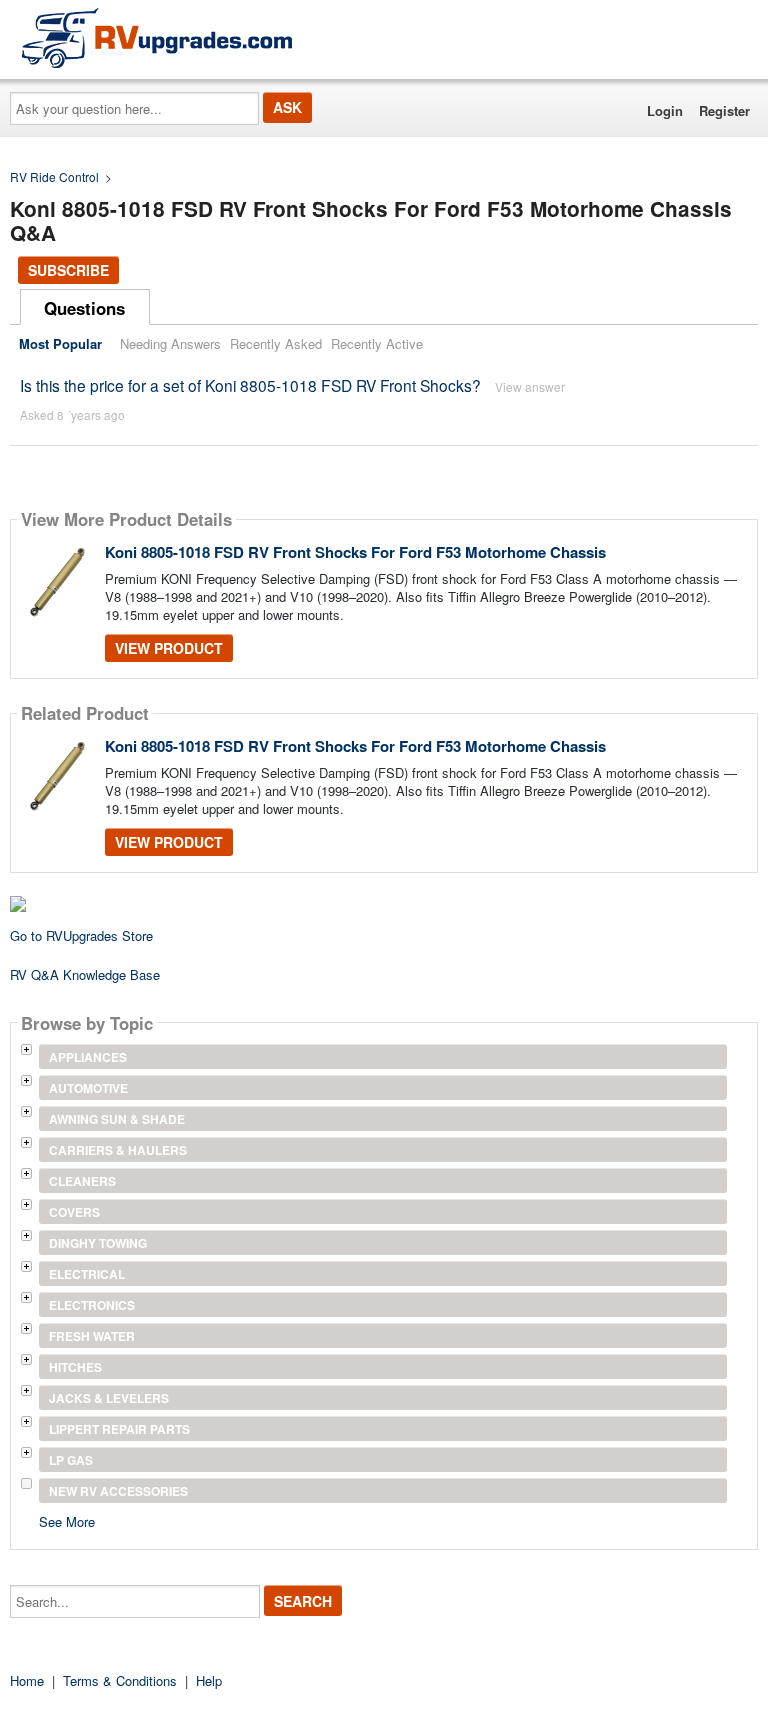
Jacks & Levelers (109, 1398)
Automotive (88, 1088)
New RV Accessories (118, 1491)
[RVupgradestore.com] (157, 37)
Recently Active (377, 343)
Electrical (87, 1274)
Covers (74, 1212)
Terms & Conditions (120, 1680)
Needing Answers (170, 343)
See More (67, 1520)
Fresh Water (92, 1336)
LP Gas (71, 1460)
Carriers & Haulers (118, 1150)
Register (724, 110)
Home (27, 1680)
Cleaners (82, 1181)
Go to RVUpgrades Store (81, 935)
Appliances (88, 1057)
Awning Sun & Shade (117, 1119)
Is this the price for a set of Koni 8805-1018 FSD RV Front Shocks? (250, 385)
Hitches (75, 1367)
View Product (169, 648)
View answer (530, 386)
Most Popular (60, 343)
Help (209, 1680)
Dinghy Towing (98, 1243)
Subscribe (68, 270)
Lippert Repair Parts (119, 1429)
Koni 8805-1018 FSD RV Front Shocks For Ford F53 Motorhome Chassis (355, 552)
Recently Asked (276, 343)
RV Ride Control (54, 176)
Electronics (92, 1305)
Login (665, 110)
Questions (84, 308)
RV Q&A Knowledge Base (85, 974)
